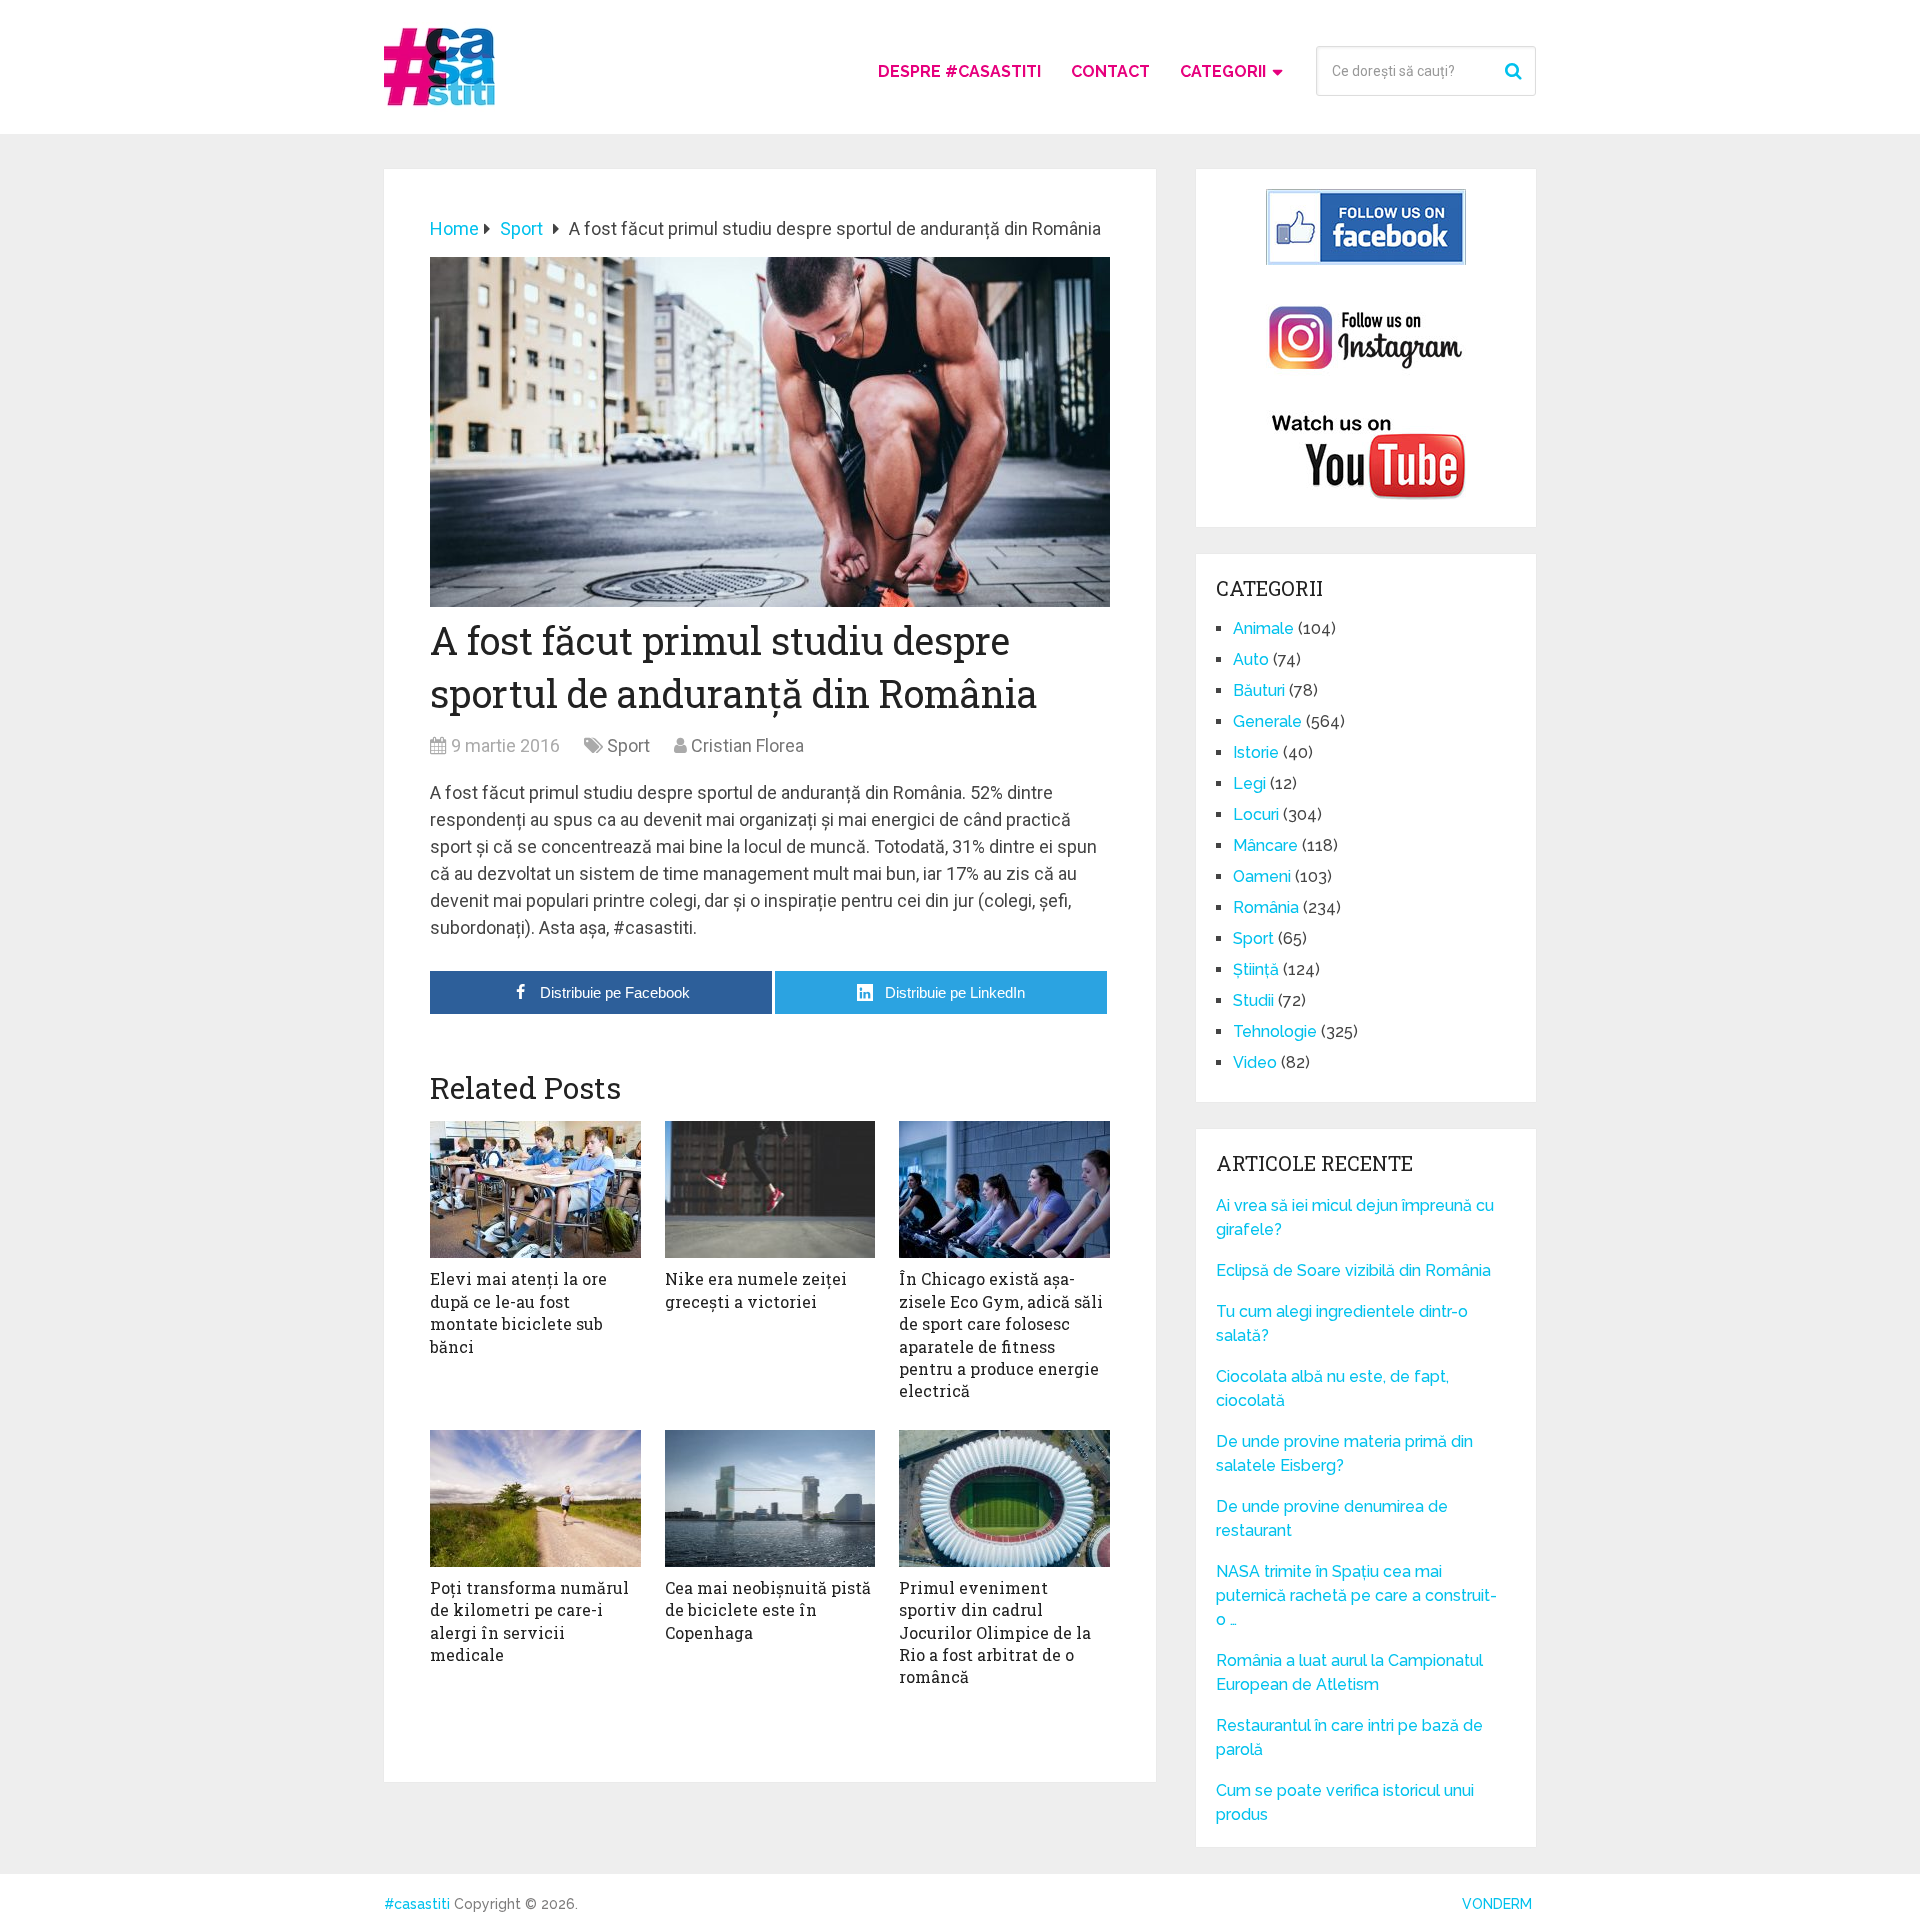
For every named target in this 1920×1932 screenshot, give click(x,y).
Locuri (1256, 814)
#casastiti (417, 1904)
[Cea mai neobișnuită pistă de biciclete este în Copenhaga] (770, 1498)
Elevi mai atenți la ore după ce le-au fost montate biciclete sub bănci (518, 1312)
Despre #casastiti (959, 71)
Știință (1256, 969)
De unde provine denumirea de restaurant (1332, 1518)
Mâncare (1265, 845)
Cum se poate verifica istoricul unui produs (1345, 1802)
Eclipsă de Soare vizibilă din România (1353, 1270)
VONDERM (1497, 1904)
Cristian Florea (747, 745)
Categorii (1223, 71)
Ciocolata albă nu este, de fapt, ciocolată (1332, 1388)
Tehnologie (1275, 1031)
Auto (1251, 659)
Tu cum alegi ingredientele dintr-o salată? (1342, 1323)
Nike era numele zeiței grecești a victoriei (756, 1289)
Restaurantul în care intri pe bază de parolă (1349, 1737)
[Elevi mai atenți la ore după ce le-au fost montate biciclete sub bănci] (535, 1189)
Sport (628, 745)
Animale (1263, 628)
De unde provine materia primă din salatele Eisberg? (1344, 1453)
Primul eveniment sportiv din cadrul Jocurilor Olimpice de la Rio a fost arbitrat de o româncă (995, 1632)
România (1266, 907)
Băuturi (1259, 690)
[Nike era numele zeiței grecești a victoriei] (770, 1189)
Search (1516, 71)
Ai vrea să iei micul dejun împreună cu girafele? (1355, 1217)
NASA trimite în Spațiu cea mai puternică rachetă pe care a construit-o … (1356, 1595)
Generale (1267, 721)
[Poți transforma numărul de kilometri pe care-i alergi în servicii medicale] (535, 1498)
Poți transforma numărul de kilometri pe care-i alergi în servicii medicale (529, 1621)
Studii (1253, 1000)
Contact (1110, 71)
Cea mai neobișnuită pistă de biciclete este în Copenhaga (768, 1610)
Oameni (1262, 876)
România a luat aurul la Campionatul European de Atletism (1349, 1672)
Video (1255, 1062)
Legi (1249, 783)
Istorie (1256, 752)
